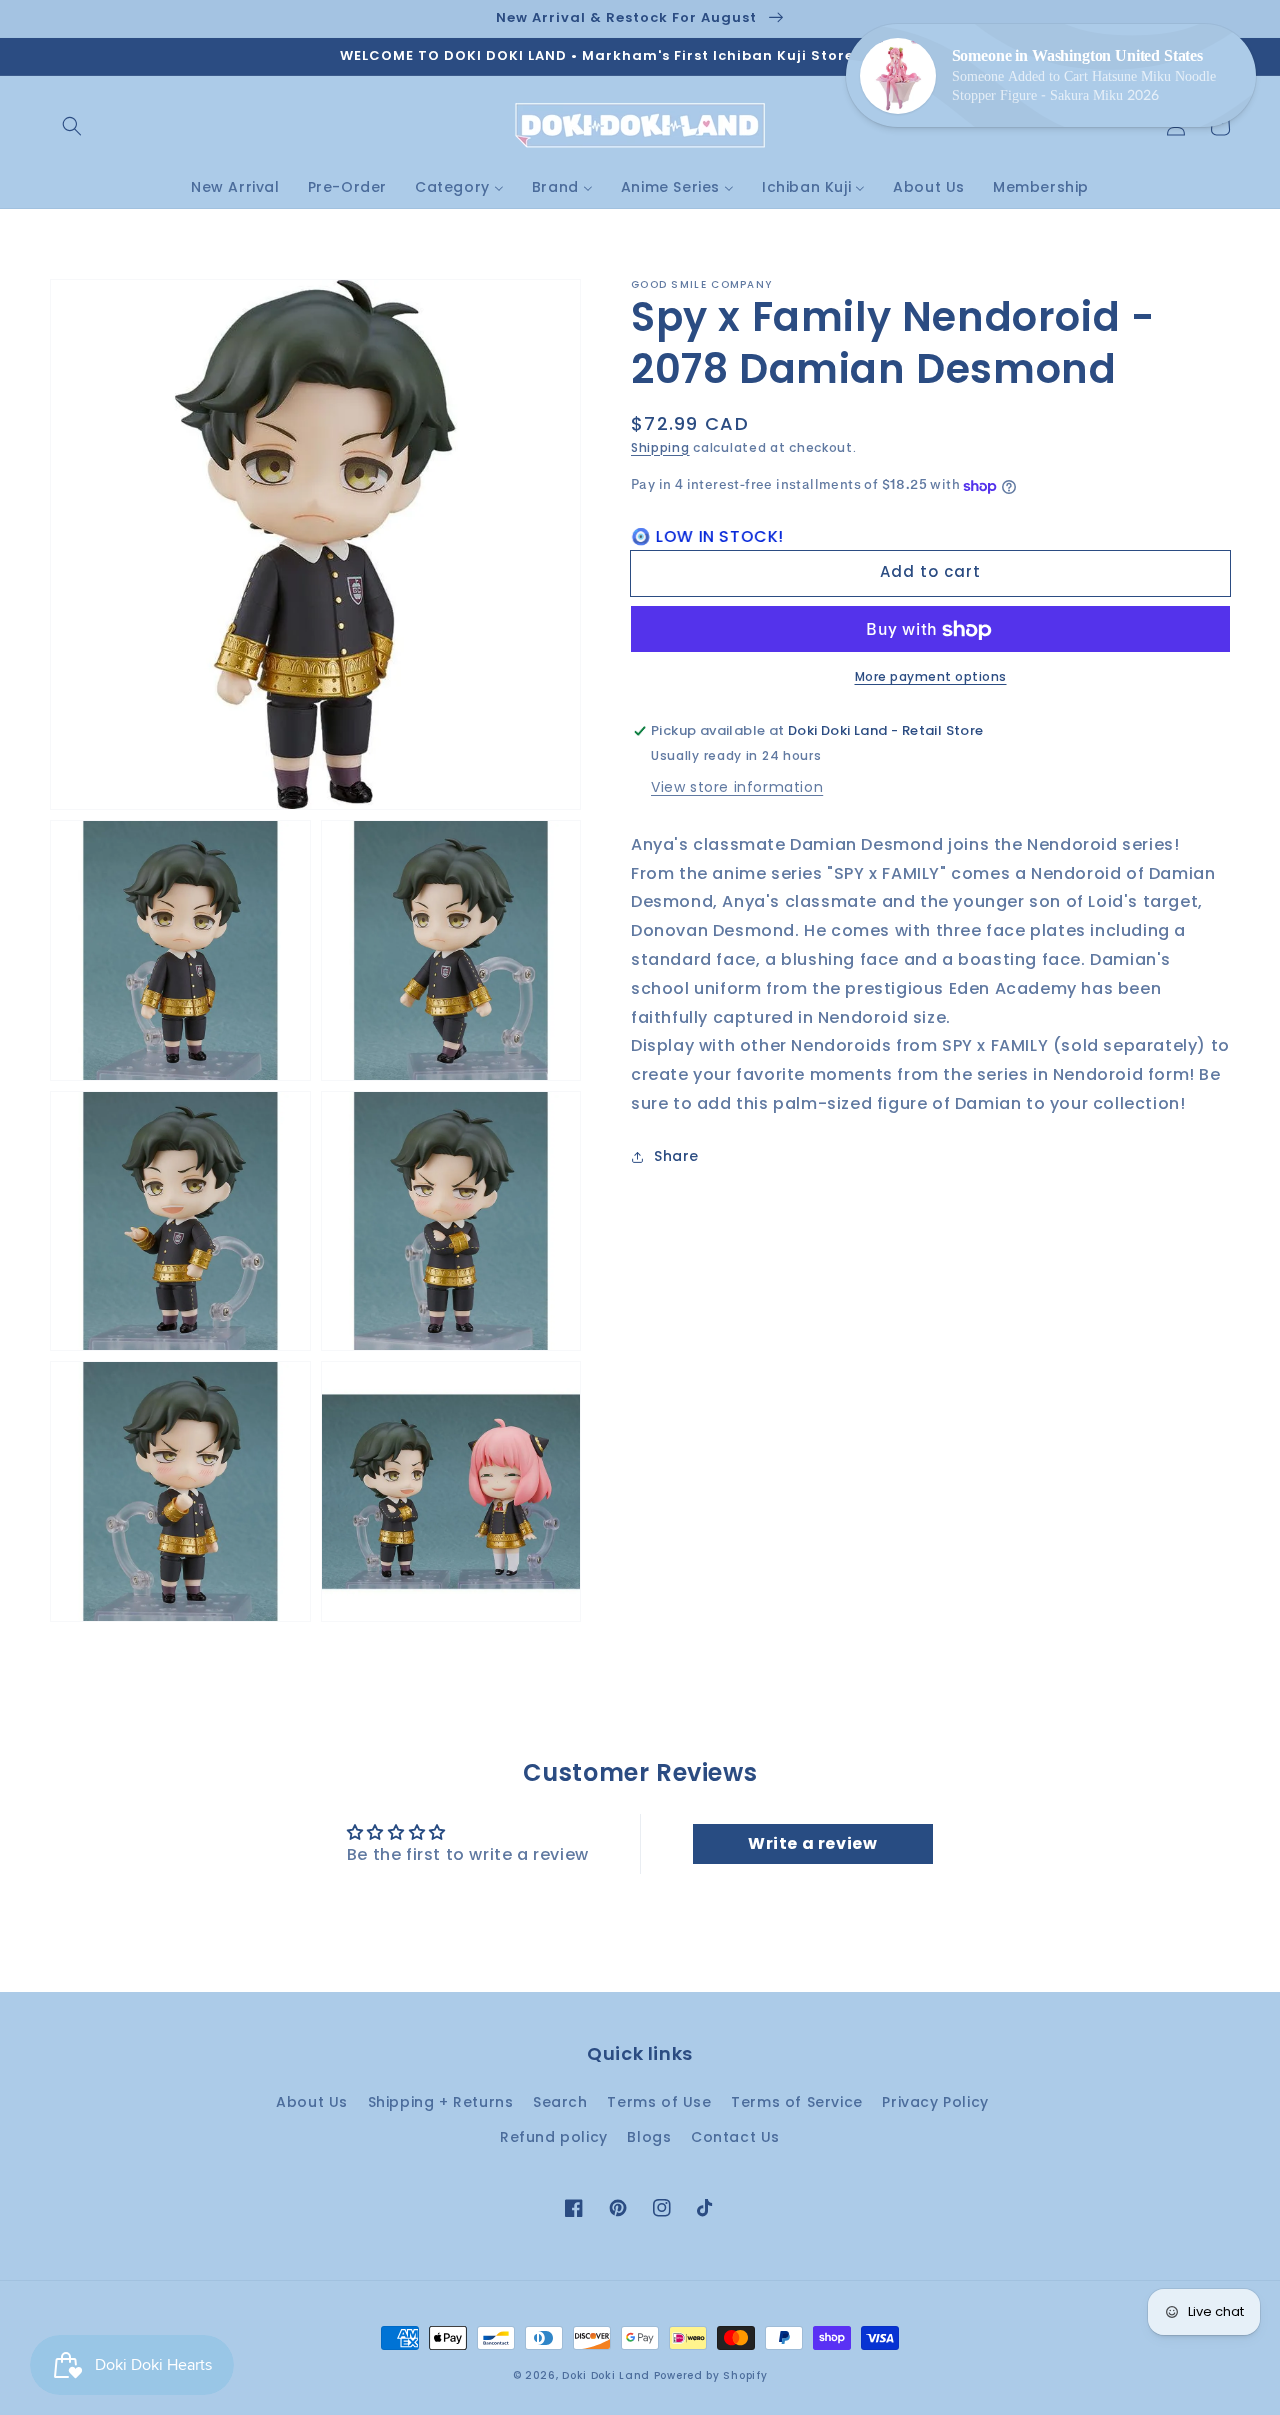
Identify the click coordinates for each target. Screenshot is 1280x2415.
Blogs (649, 2137)
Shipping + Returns (441, 2102)
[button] (72, 126)
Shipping (660, 447)
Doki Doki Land (608, 2375)
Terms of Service (797, 2102)
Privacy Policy (935, 2102)
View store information (737, 788)
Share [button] (676, 1157)
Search (560, 2102)
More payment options (931, 677)
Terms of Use (659, 2102)
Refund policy (554, 2137)
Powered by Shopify (711, 2375)
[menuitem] (235, 187)
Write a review (812, 1843)
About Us (312, 2102)
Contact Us (735, 2137)
